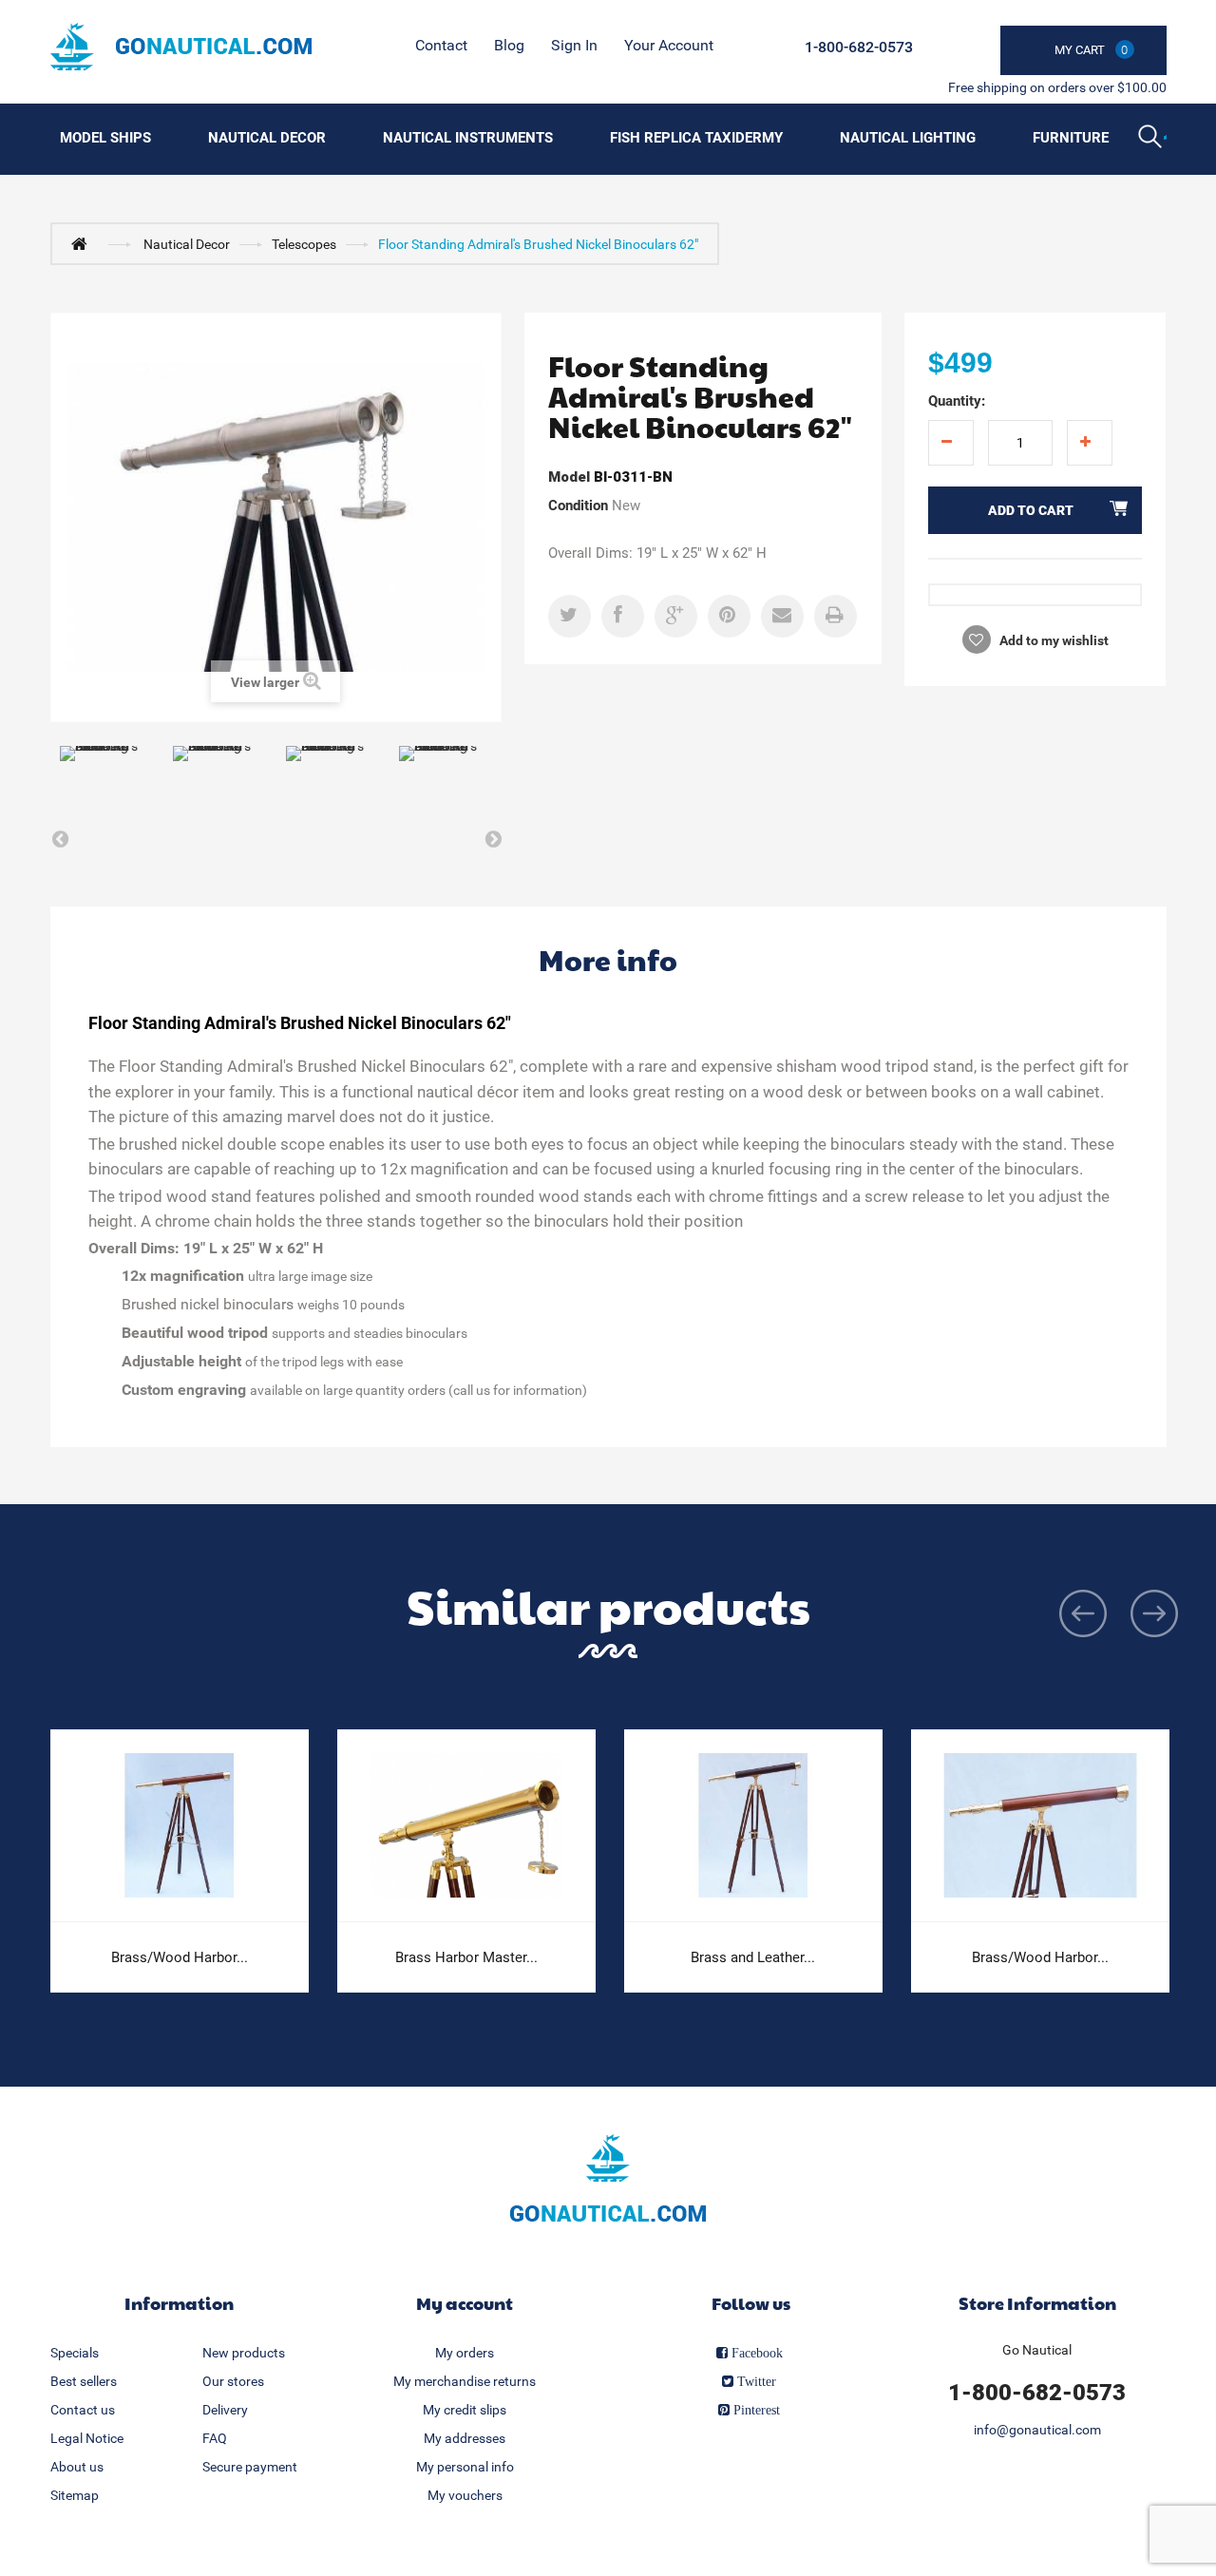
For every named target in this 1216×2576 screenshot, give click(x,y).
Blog (509, 45)
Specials (75, 2353)
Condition (578, 506)
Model (569, 477)
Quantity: (957, 401)
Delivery (225, 2410)
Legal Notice (87, 2438)
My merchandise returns (465, 2381)
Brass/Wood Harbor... (180, 1957)
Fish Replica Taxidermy (696, 138)
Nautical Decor (267, 138)
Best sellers (84, 2381)
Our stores (233, 2381)
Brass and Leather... (753, 1957)
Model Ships (105, 138)
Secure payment (250, 2467)
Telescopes (304, 244)
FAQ (215, 2438)
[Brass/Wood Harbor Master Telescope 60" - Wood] (1040, 1826)
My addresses (465, 2438)
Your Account (669, 45)
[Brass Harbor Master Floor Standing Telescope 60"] (466, 1826)
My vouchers (465, 2495)
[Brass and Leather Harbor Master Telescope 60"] (753, 1826)
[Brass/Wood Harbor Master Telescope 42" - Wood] (180, 1826)
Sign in (574, 45)
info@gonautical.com (1037, 2430)
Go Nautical (1037, 2350)
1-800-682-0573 (859, 47)
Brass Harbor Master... (466, 1957)
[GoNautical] (181, 47)
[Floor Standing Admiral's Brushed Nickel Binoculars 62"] (107, 778)
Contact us (83, 2410)
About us (77, 2467)
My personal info (465, 2467)
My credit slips (465, 2410)
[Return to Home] (84, 243)
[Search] (1152, 139)
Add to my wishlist (1053, 640)
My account (465, 2303)
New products (244, 2353)
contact (441, 45)
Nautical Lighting (908, 138)
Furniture (1071, 138)
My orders (465, 2353)
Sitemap (75, 2495)
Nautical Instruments (468, 138)
